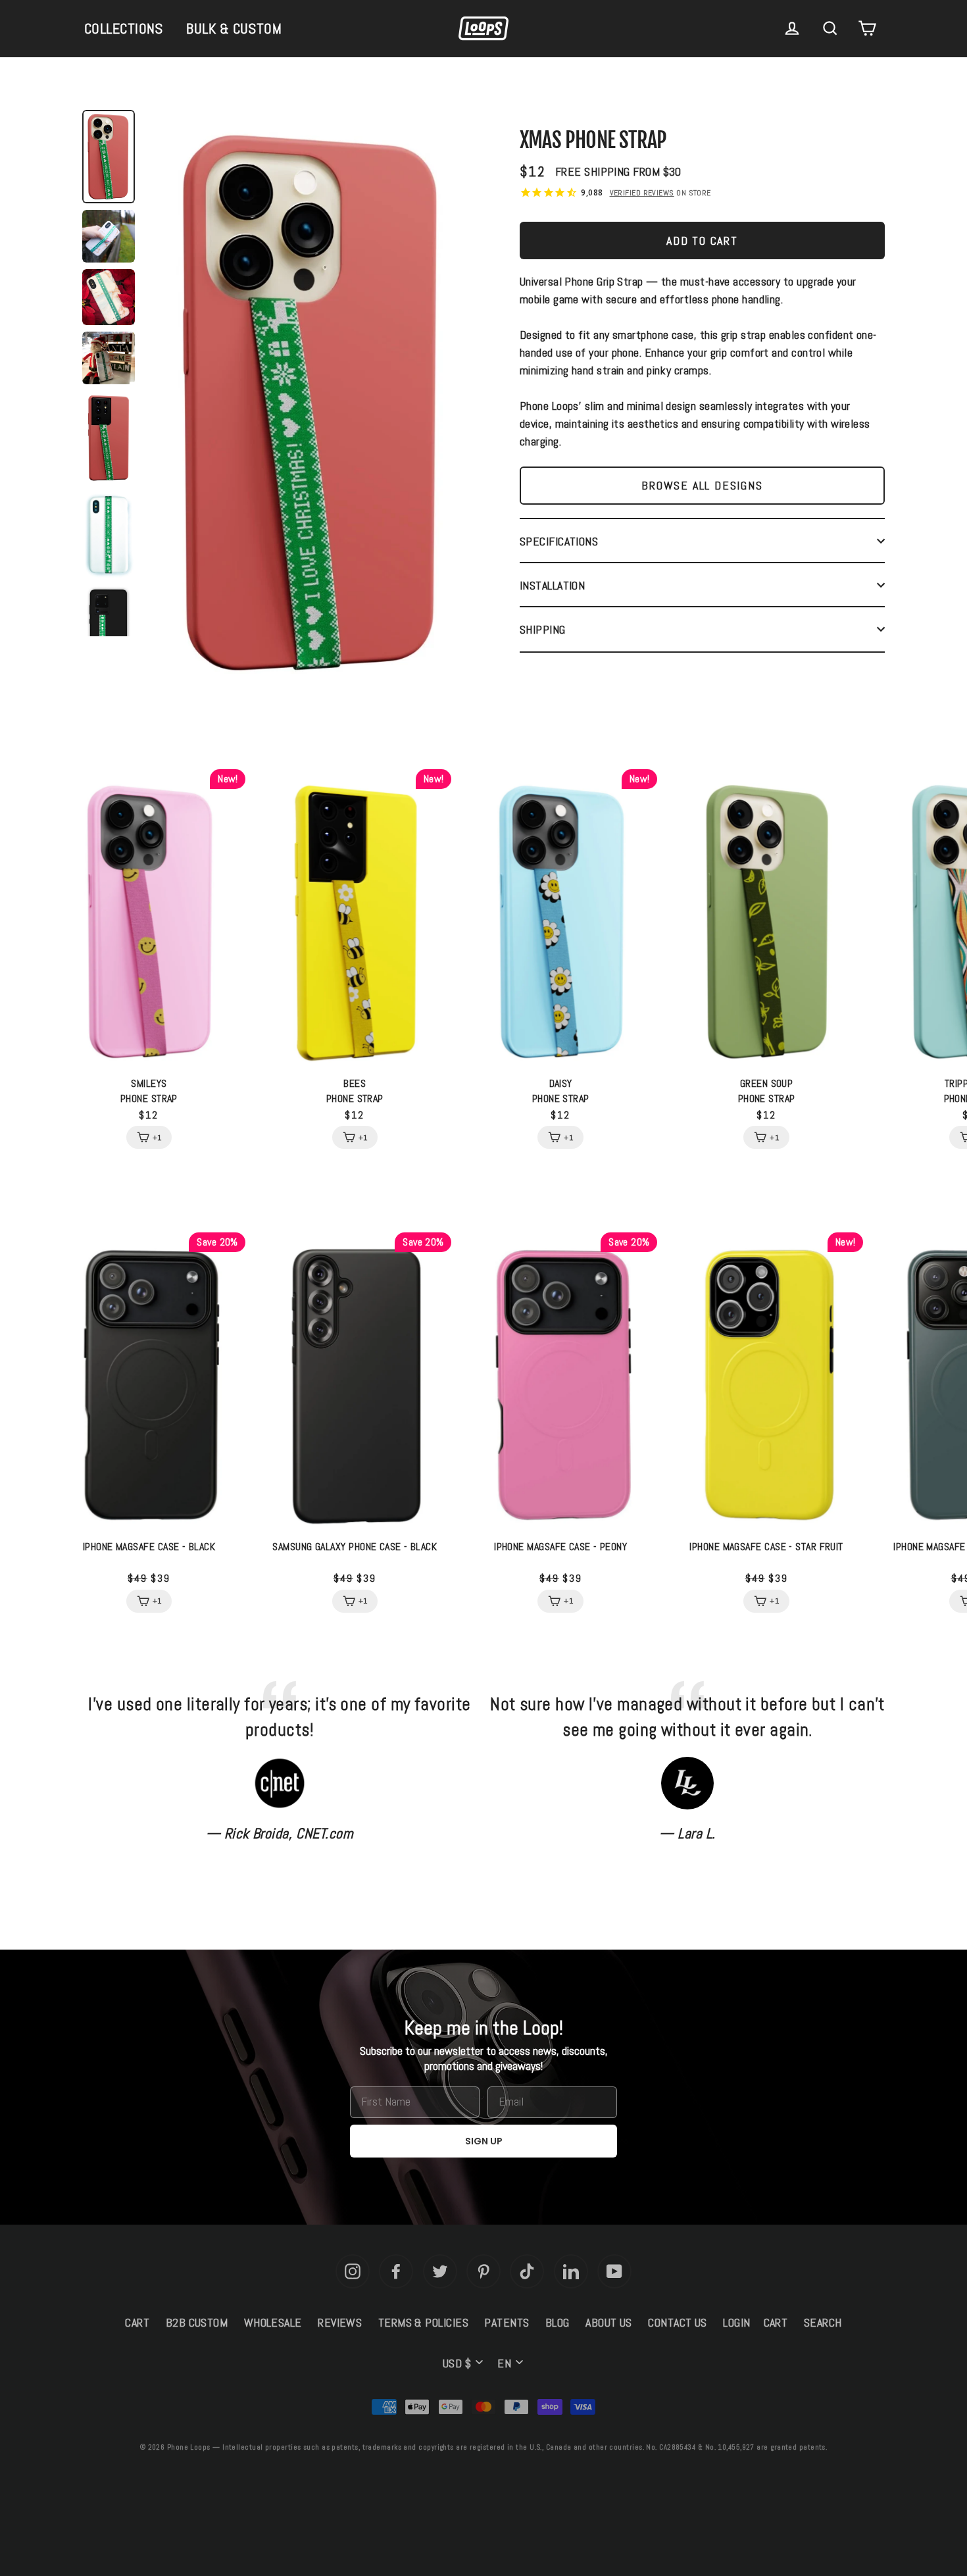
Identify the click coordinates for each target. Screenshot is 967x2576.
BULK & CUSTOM (234, 28)
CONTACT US (678, 2322)
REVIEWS (340, 2322)
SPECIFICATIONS (559, 541)
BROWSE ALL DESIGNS (702, 485)
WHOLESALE (273, 2322)
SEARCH (823, 2322)
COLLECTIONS (124, 28)
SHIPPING (543, 629)
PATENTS (507, 2322)
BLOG (558, 2322)
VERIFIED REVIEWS (642, 193)
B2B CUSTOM (197, 2322)
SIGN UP (484, 2141)
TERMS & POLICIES (423, 2322)
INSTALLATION (552, 585)
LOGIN (736, 2322)
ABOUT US (609, 2322)
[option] (312, 406)
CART (137, 2322)
